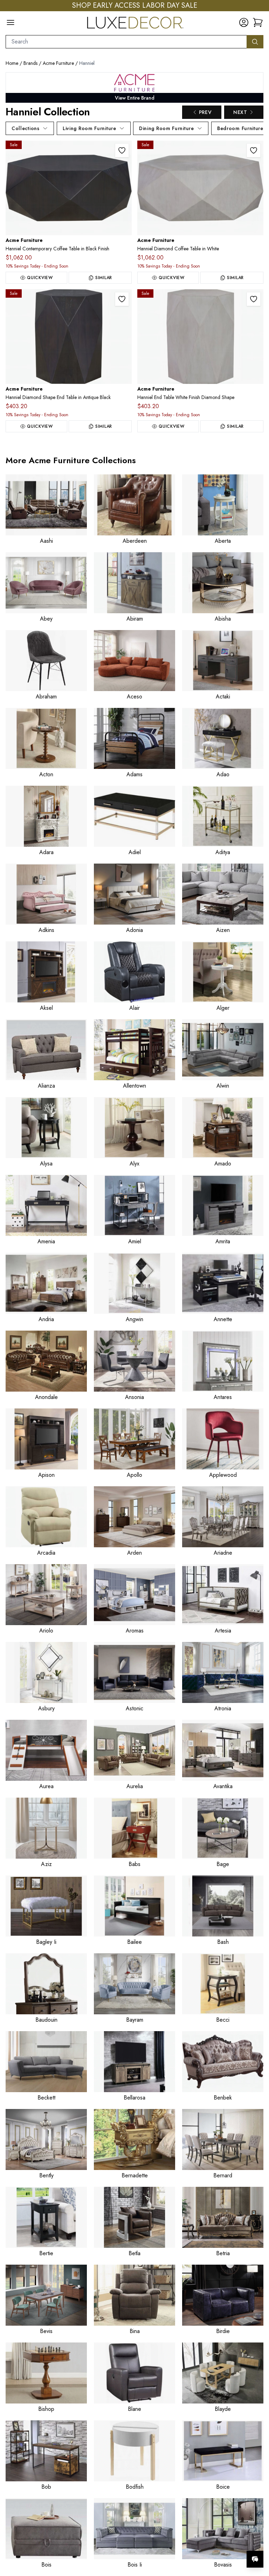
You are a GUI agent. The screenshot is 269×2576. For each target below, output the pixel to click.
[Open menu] (11, 22)
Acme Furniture (58, 63)
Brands (30, 63)
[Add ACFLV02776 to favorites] (122, 299)
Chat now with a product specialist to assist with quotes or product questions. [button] (206, 2541)
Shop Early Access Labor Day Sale (135, 6)
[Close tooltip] (258, 2538)
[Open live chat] (255, 2559)
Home (12, 63)
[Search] (255, 42)
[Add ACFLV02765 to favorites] (254, 150)
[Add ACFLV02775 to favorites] (122, 150)
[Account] (244, 22)
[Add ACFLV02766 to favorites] (254, 299)
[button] (258, 22)
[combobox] (126, 42)
